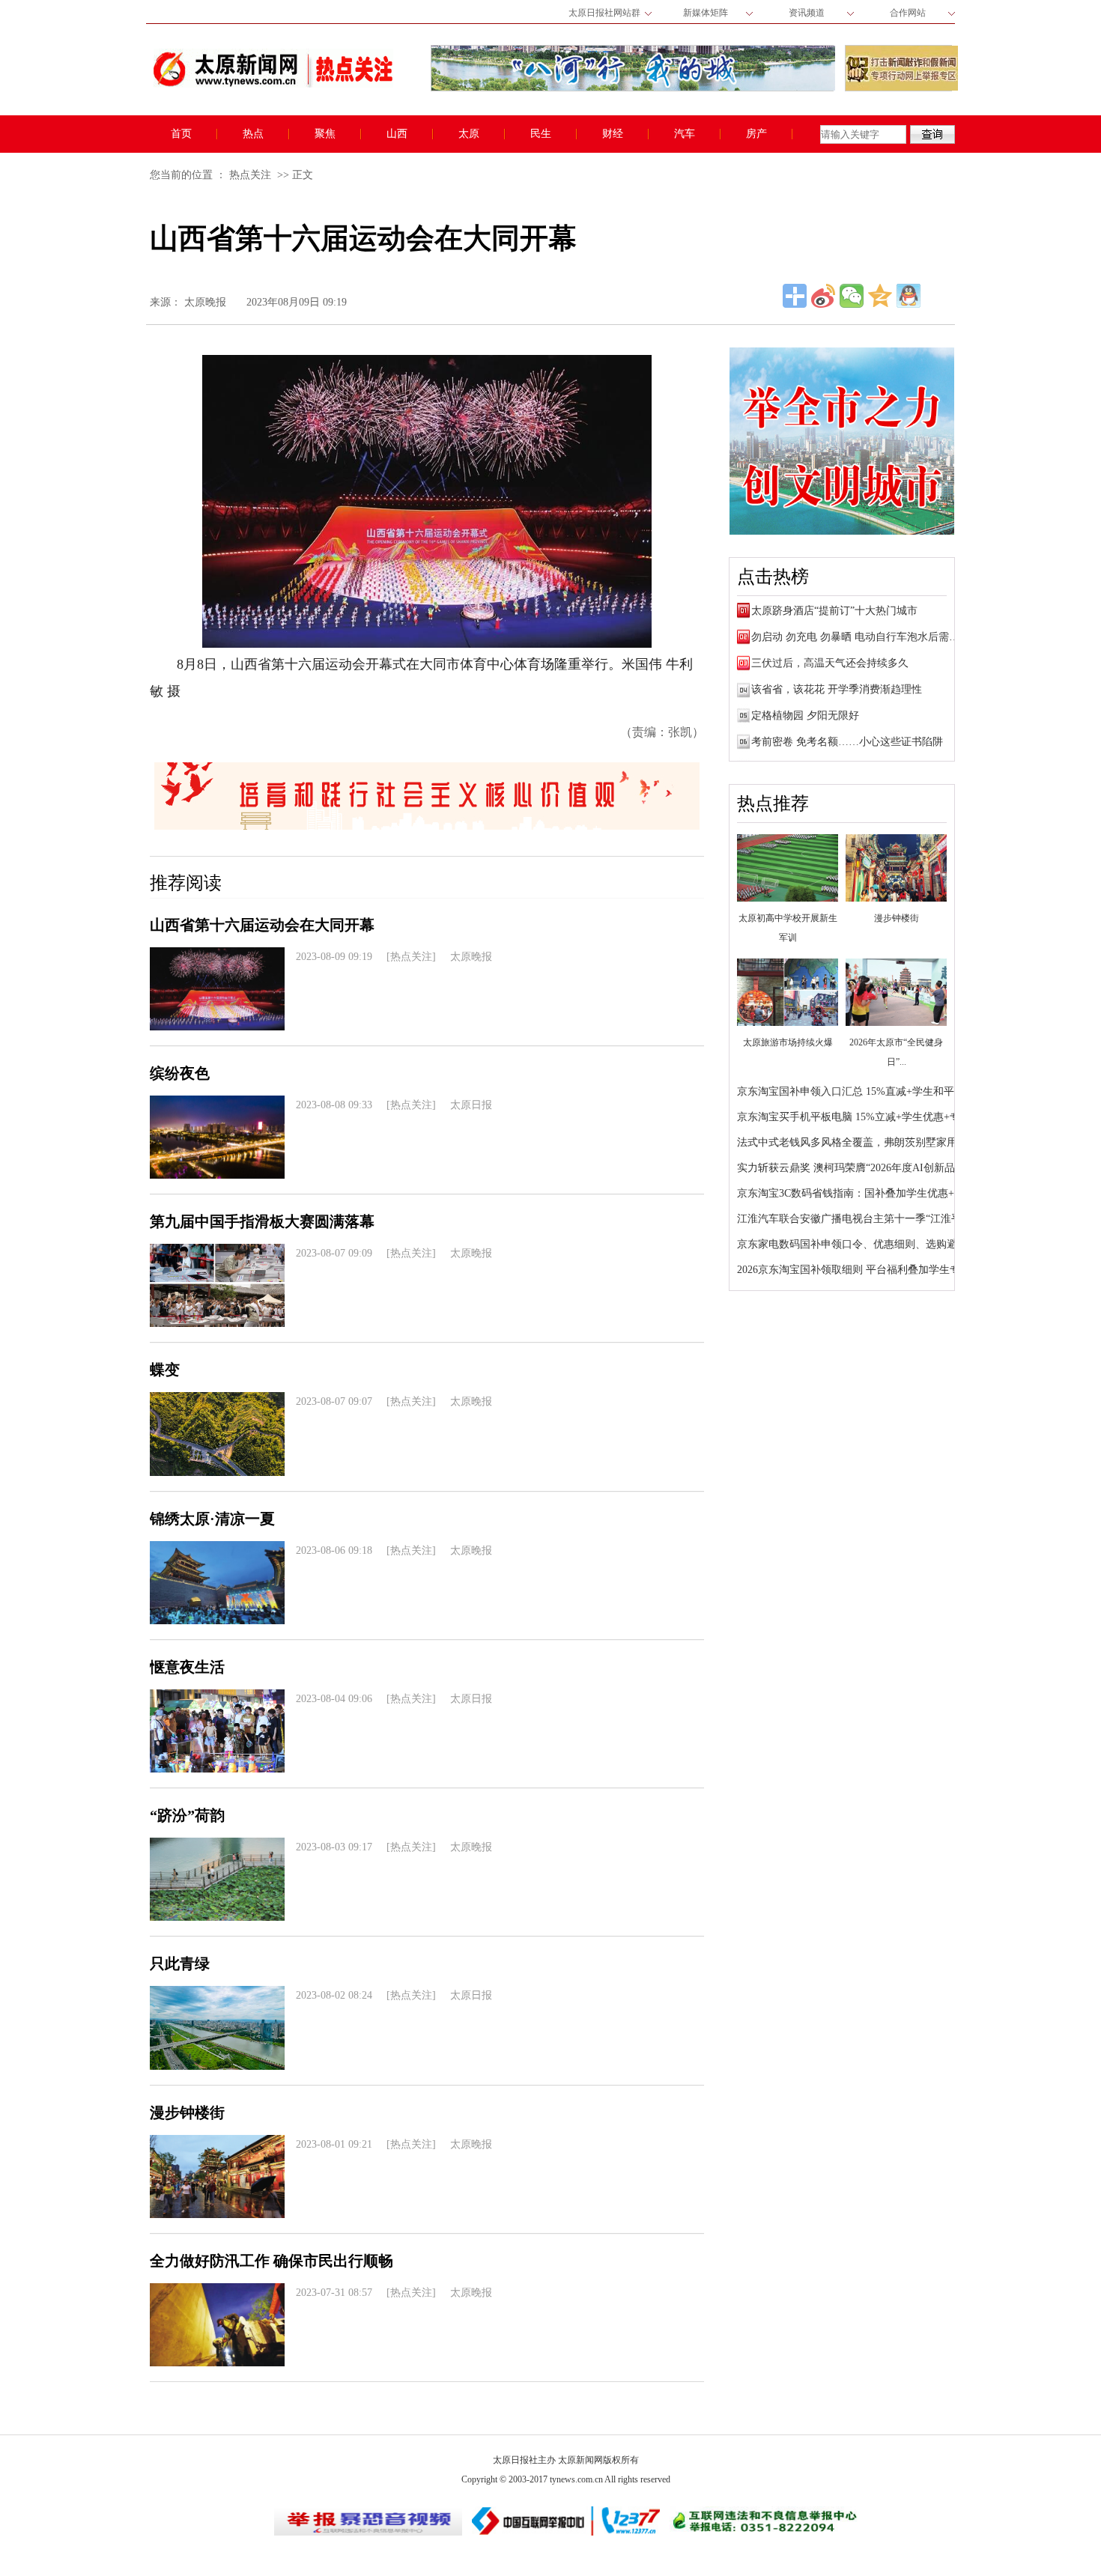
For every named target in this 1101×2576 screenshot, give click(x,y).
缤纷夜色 (180, 1073)
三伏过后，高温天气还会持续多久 (830, 663)
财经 (613, 134)
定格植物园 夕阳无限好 (805, 716)
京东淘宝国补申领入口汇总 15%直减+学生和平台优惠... (866, 1091)
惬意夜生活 (187, 1667)
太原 (469, 134)
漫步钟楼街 (187, 2112)
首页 (181, 134)
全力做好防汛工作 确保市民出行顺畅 (272, 2261)
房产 (756, 134)
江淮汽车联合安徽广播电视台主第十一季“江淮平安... (859, 1219)
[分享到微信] (852, 296)
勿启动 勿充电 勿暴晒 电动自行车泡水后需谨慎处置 (871, 637)
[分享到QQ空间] (880, 296)
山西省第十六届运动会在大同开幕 (262, 925)
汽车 (685, 134)
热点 (253, 134)
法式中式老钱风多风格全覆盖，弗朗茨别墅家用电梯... (862, 1142)
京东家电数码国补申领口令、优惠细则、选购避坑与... (862, 1244)
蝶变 (165, 1370)
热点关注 (250, 175)
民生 (541, 134)
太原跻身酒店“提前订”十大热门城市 (834, 611)
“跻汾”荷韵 (187, 1815)
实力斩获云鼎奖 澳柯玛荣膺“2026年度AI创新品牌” (853, 1168)
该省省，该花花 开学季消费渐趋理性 (837, 689)
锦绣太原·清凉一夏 (212, 1519)
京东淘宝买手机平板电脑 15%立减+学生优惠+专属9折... (866, 1117)
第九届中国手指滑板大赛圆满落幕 (262, 1221)
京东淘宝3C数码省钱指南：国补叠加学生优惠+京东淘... (866, 1193)
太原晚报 (205, 302)
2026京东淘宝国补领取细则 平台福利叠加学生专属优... (864, 1270)
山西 (397, 134)
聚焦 (325, 134)
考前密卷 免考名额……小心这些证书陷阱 (847, 742)
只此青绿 (180, 1963)
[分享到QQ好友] (909, 296)
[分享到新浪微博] (823, 296)
